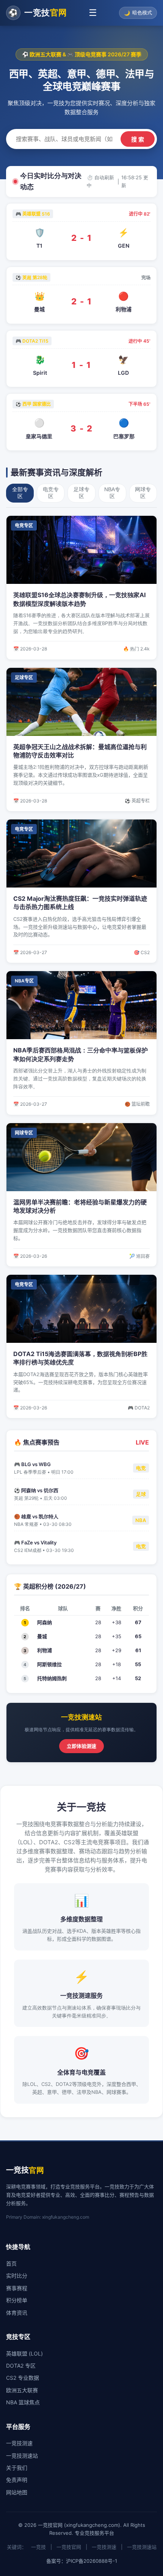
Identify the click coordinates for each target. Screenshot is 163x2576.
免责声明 (17, 2480)
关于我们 (17, 2468)
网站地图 (17, 2492)
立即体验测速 (81, 1746)
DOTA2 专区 (21, 2366)
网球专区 (143, 493)
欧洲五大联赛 (22, 2390)
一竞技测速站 (22, 2456)
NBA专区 (112, 493)
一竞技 (38, 2547)
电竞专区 (51, 493)
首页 (11, 2263)
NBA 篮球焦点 (23, 2402)
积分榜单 (17, 2300)
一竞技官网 (69, 2547)
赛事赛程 (17, 2288)
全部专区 (20, 493)
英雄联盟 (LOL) (24, 2353)
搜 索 (138, 139)
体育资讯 (17, 2313)
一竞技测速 (19, 2443)
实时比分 (17, 2276)
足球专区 (81, 493)
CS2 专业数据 (23, 2378)
